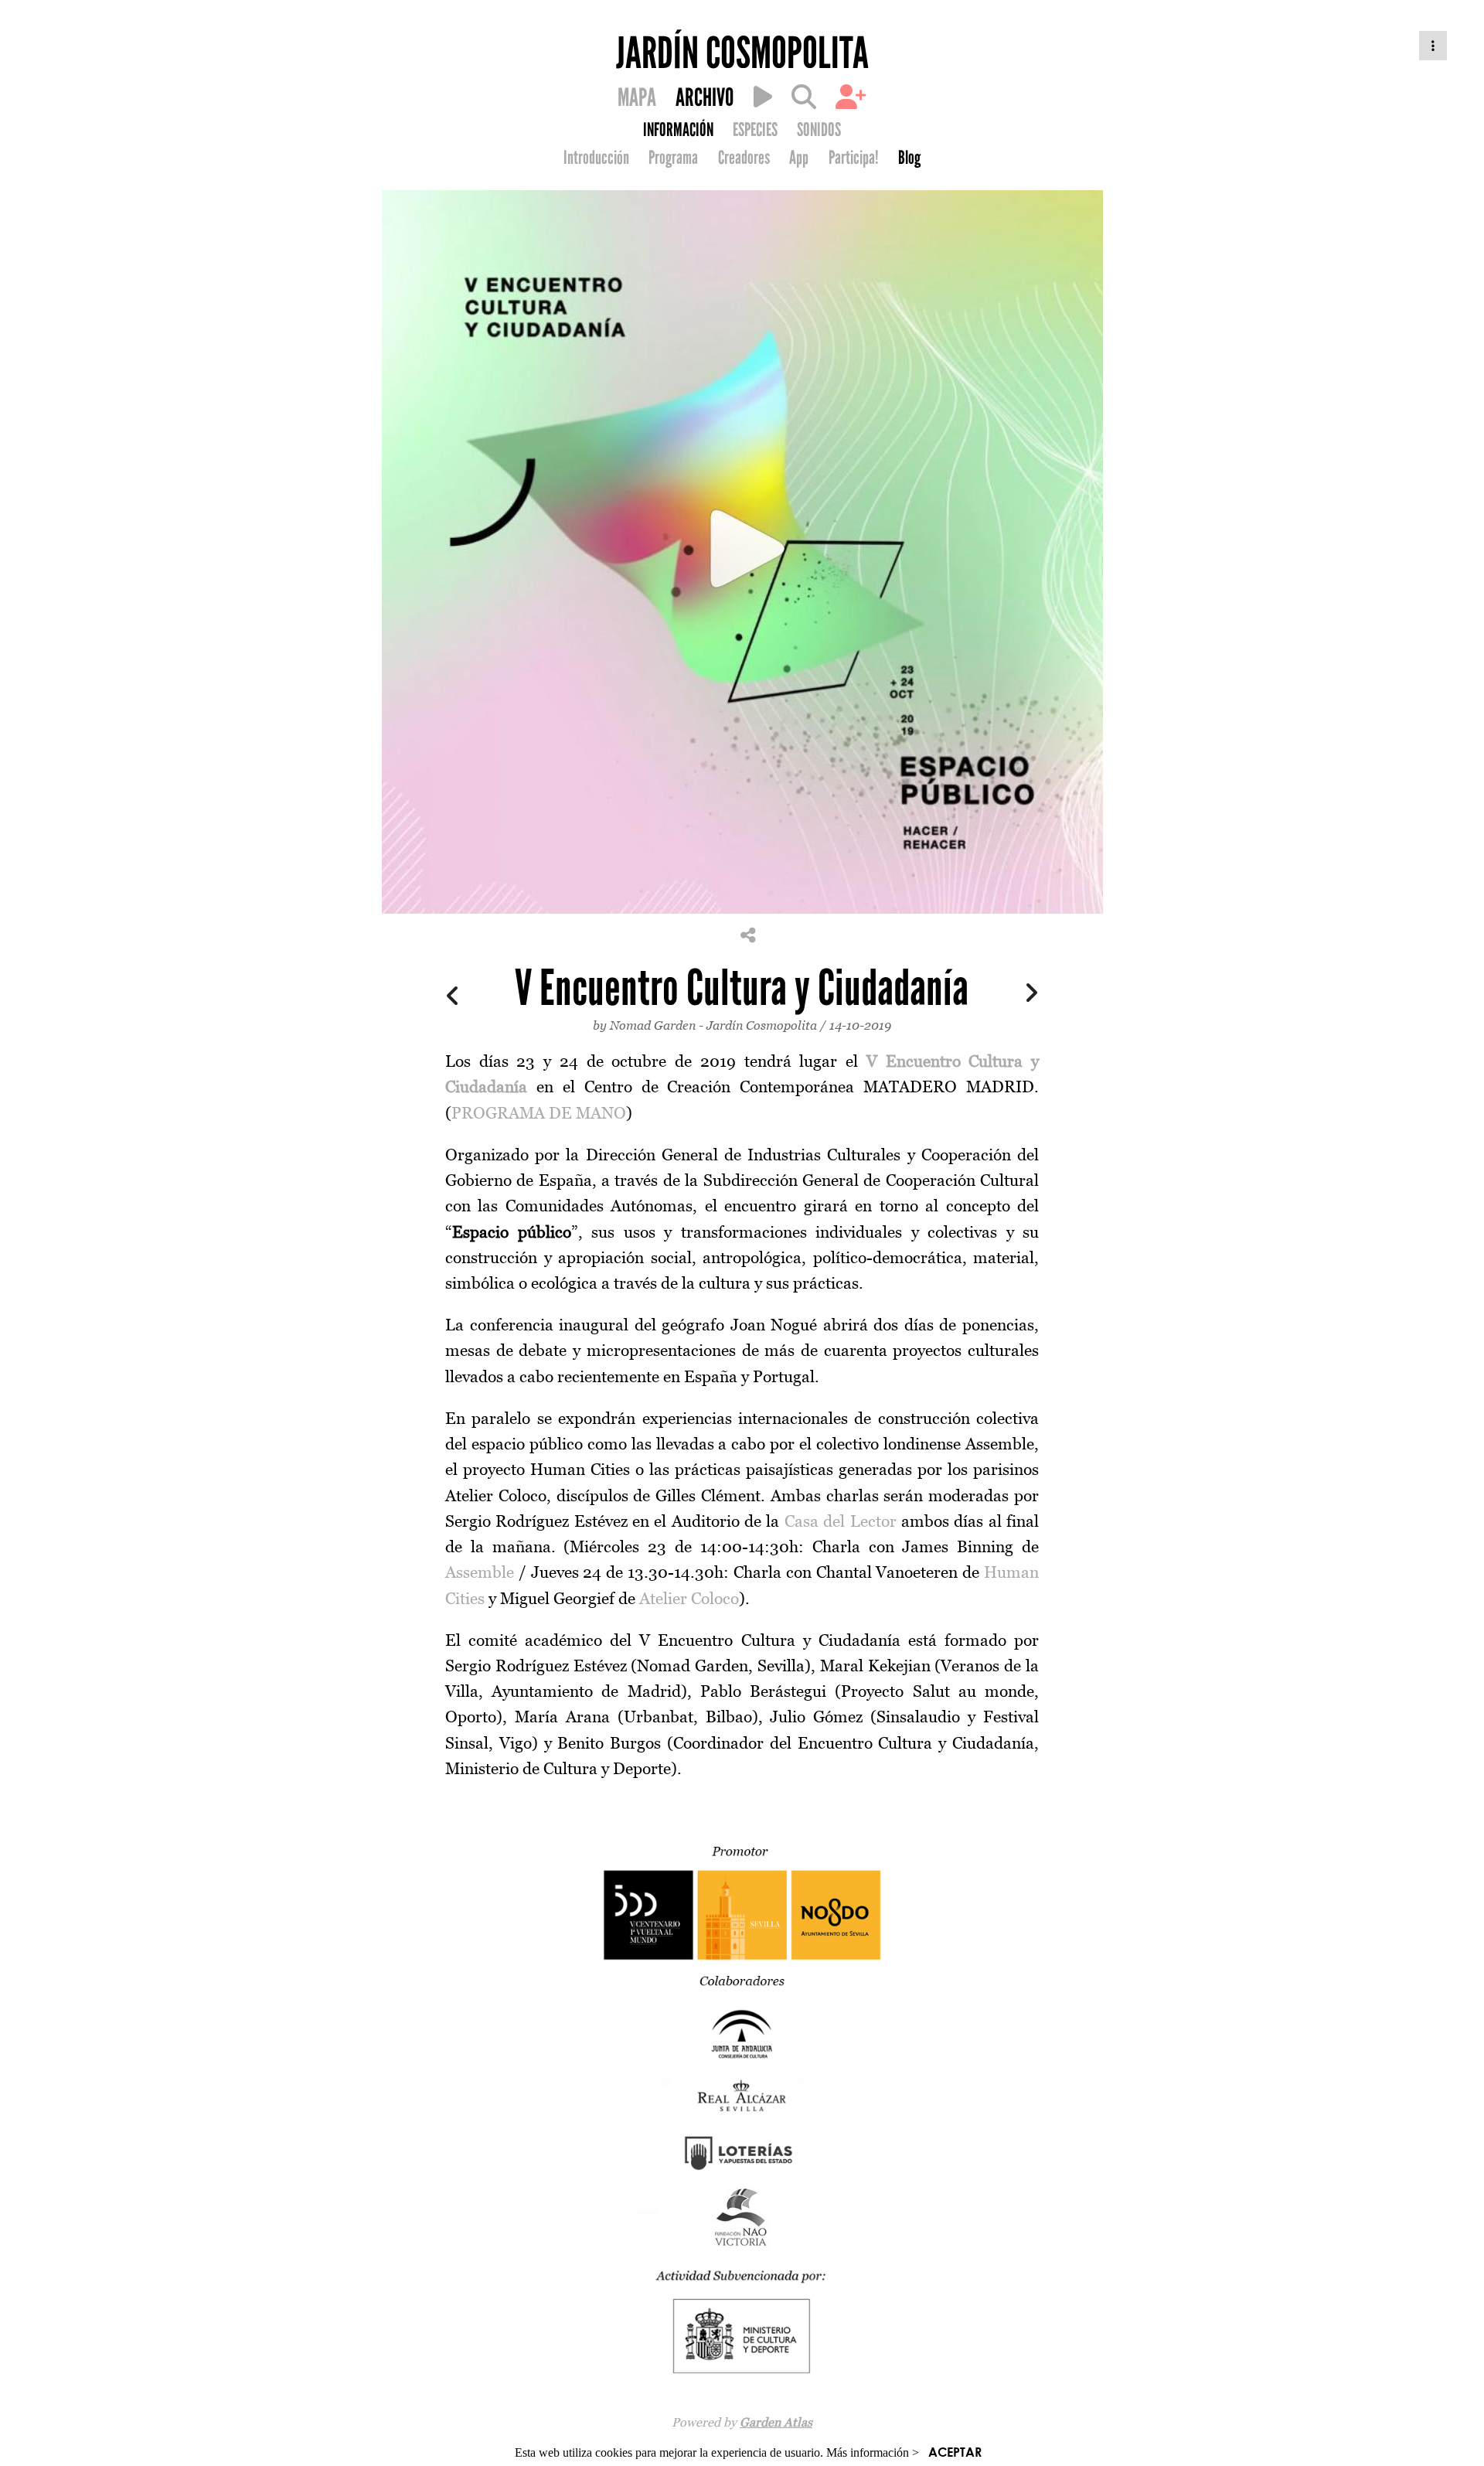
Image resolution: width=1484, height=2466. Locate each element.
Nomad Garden (653, 1025)
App (799, 158)
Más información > (873, 2452)
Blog (909, 158)
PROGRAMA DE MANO (539, 1113)
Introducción (596, 158)
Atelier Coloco (689, 1598)
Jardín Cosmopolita (762, 1025)
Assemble (480, 1572)
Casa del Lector (841, 1521)
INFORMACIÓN (678, 130)
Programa (673, 158)
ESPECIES (755, 130)
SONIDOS (819, 130)
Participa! (854, 158)
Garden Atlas (776, 2422)
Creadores (744, 158)
